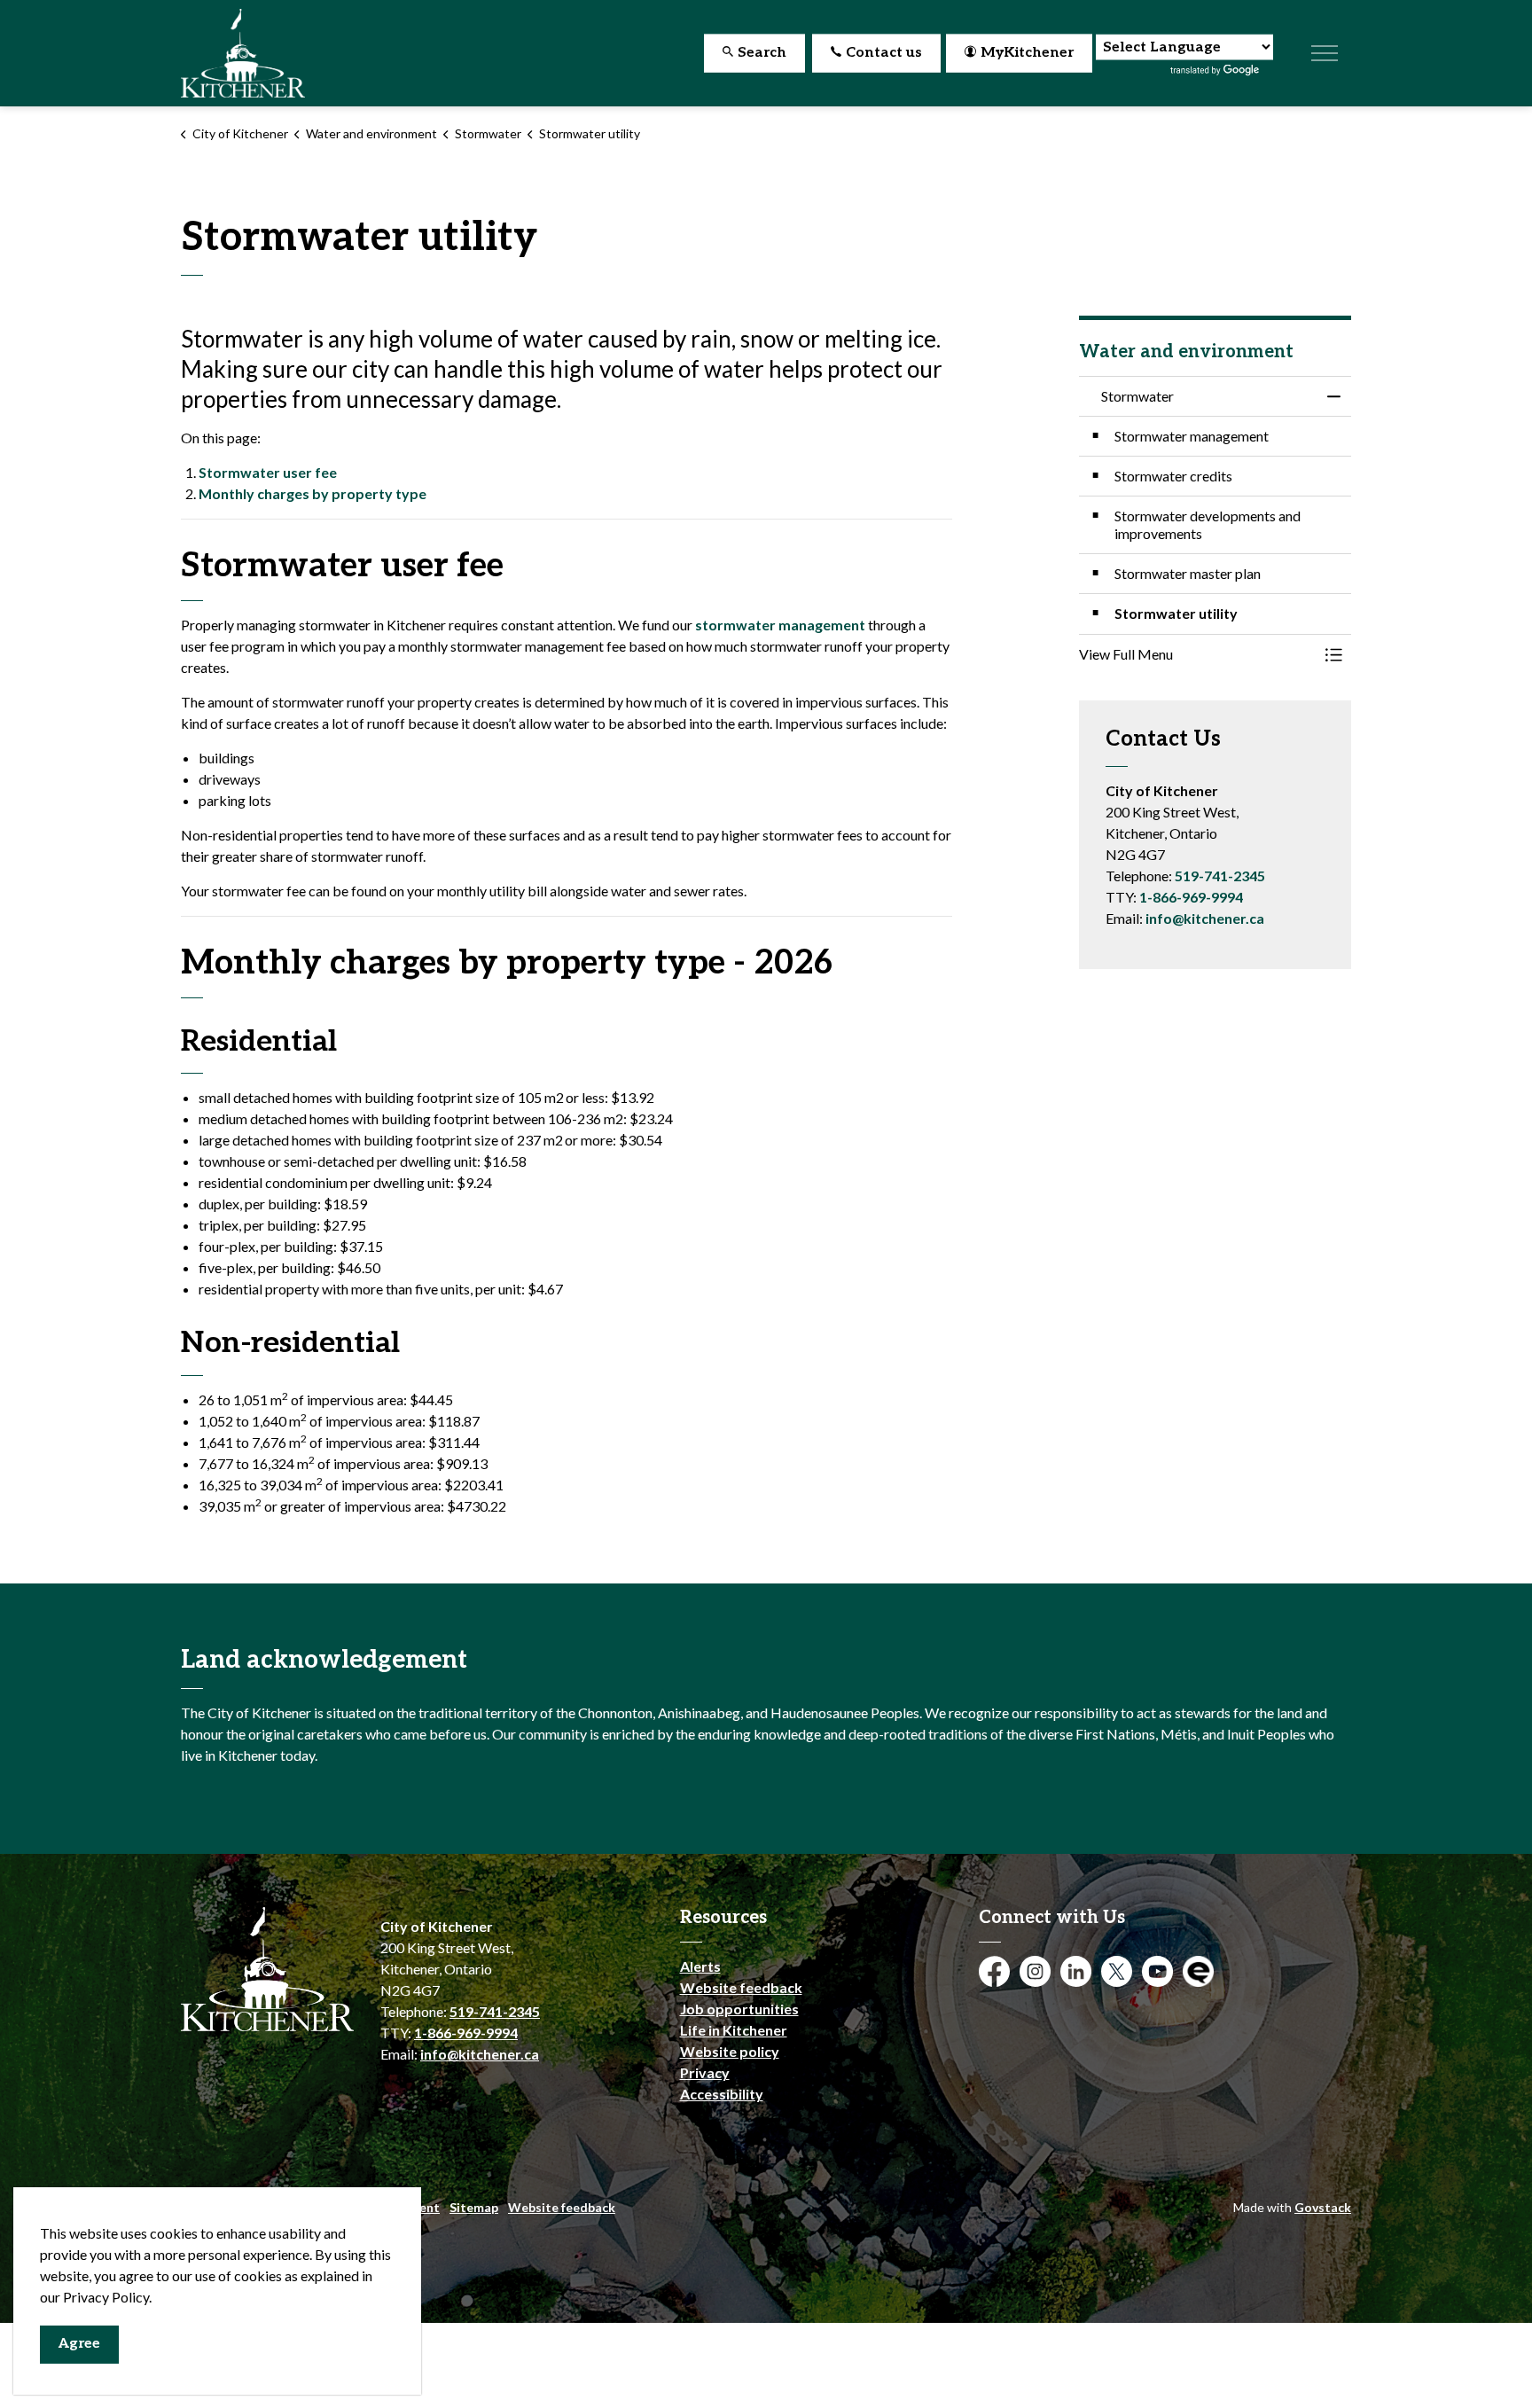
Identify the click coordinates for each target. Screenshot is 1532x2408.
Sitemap (474, 2207)
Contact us (884, 53)
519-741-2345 (1220, 876)
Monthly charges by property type (313, 493)
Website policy (730, 2051)
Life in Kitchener (734, 2030)
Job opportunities (739, 2009)
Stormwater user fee (268, 472)
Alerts (700, 1966)
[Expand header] (1325, 53)
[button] (1198, 654)
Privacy (705, 2072)
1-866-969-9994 (1191, 897)
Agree (79, 2344)
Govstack (1323, 2207)
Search (762, 53)
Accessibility (722, 2094)
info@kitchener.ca (1205, 918)
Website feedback (741, 1987)
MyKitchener (1027, 53)
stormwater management (780, 625)
